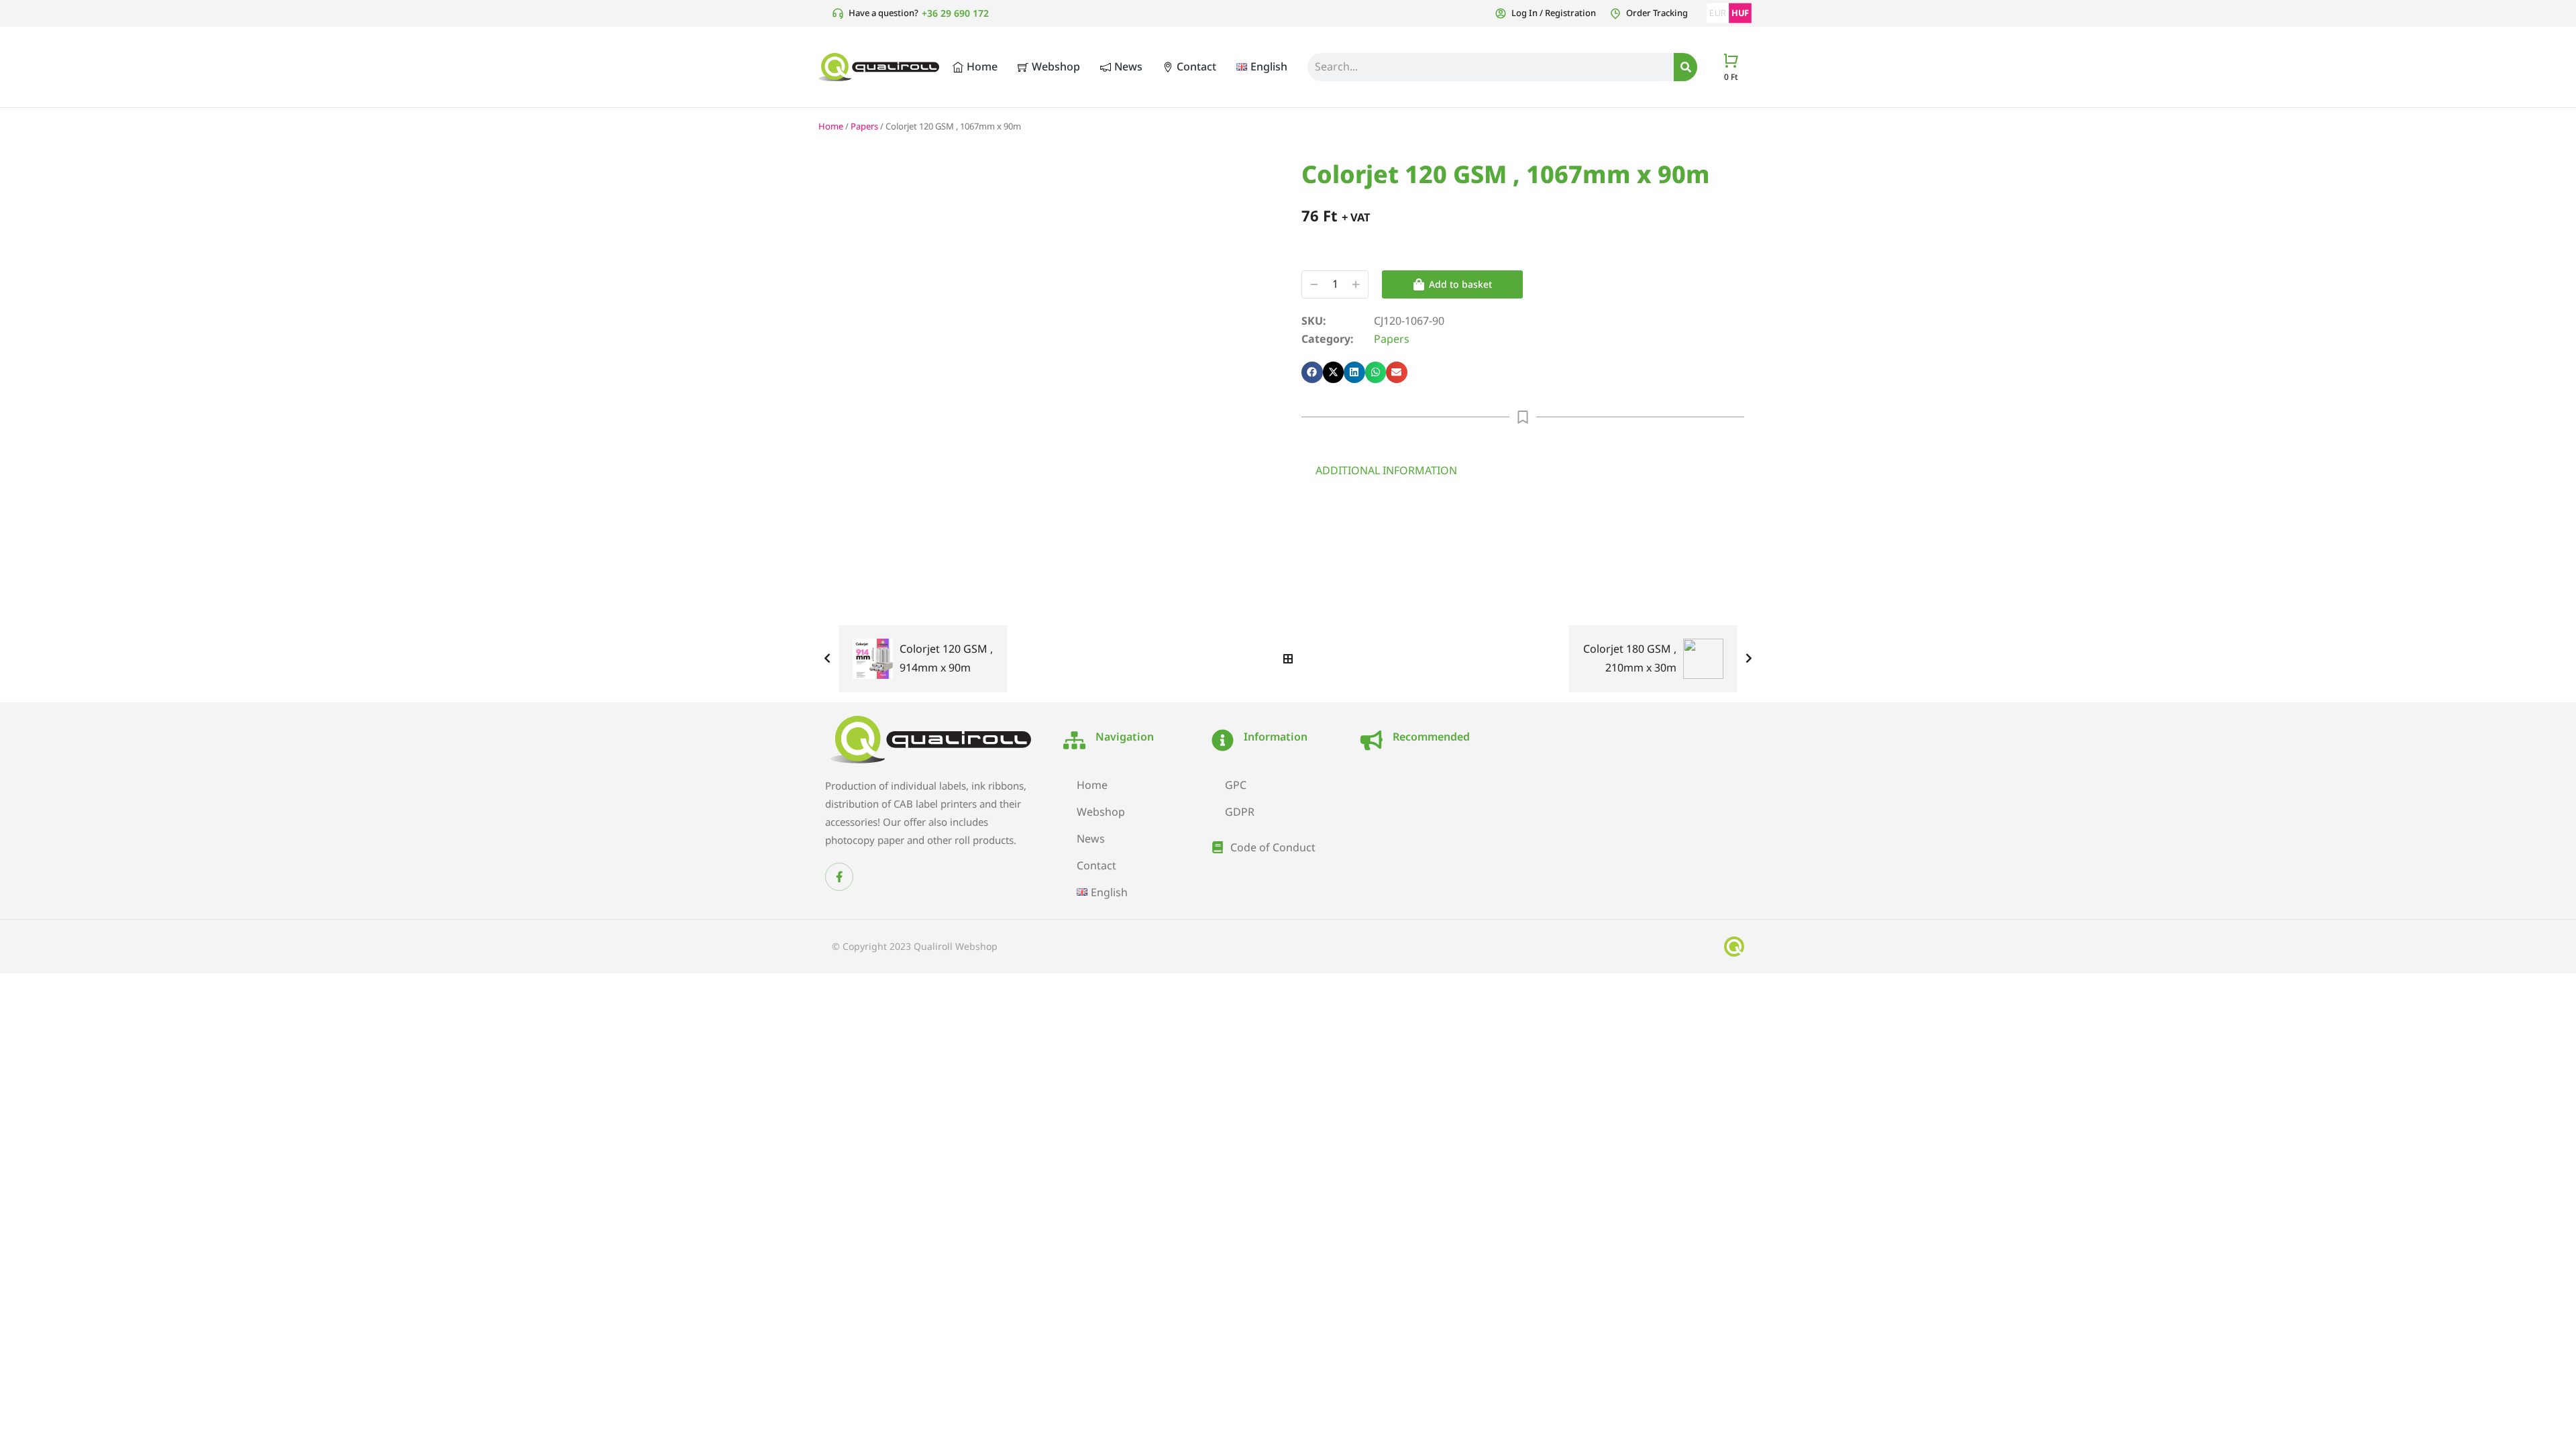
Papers (864, 126)
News (1091, 839)
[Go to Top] (2549, 1422)
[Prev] (830, 659)
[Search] (1685, 67)
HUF (1740, 13)
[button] (1312, 372)
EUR (1718, 13)
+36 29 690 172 (955, 13)
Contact (1096, 865)
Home (831, 126)
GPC (1236, 785)
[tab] (1386, 470)
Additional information (1386, 470)
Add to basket (1460, 284)
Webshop (1101, 812)
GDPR (1240, 812)
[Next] (1746, 659)
